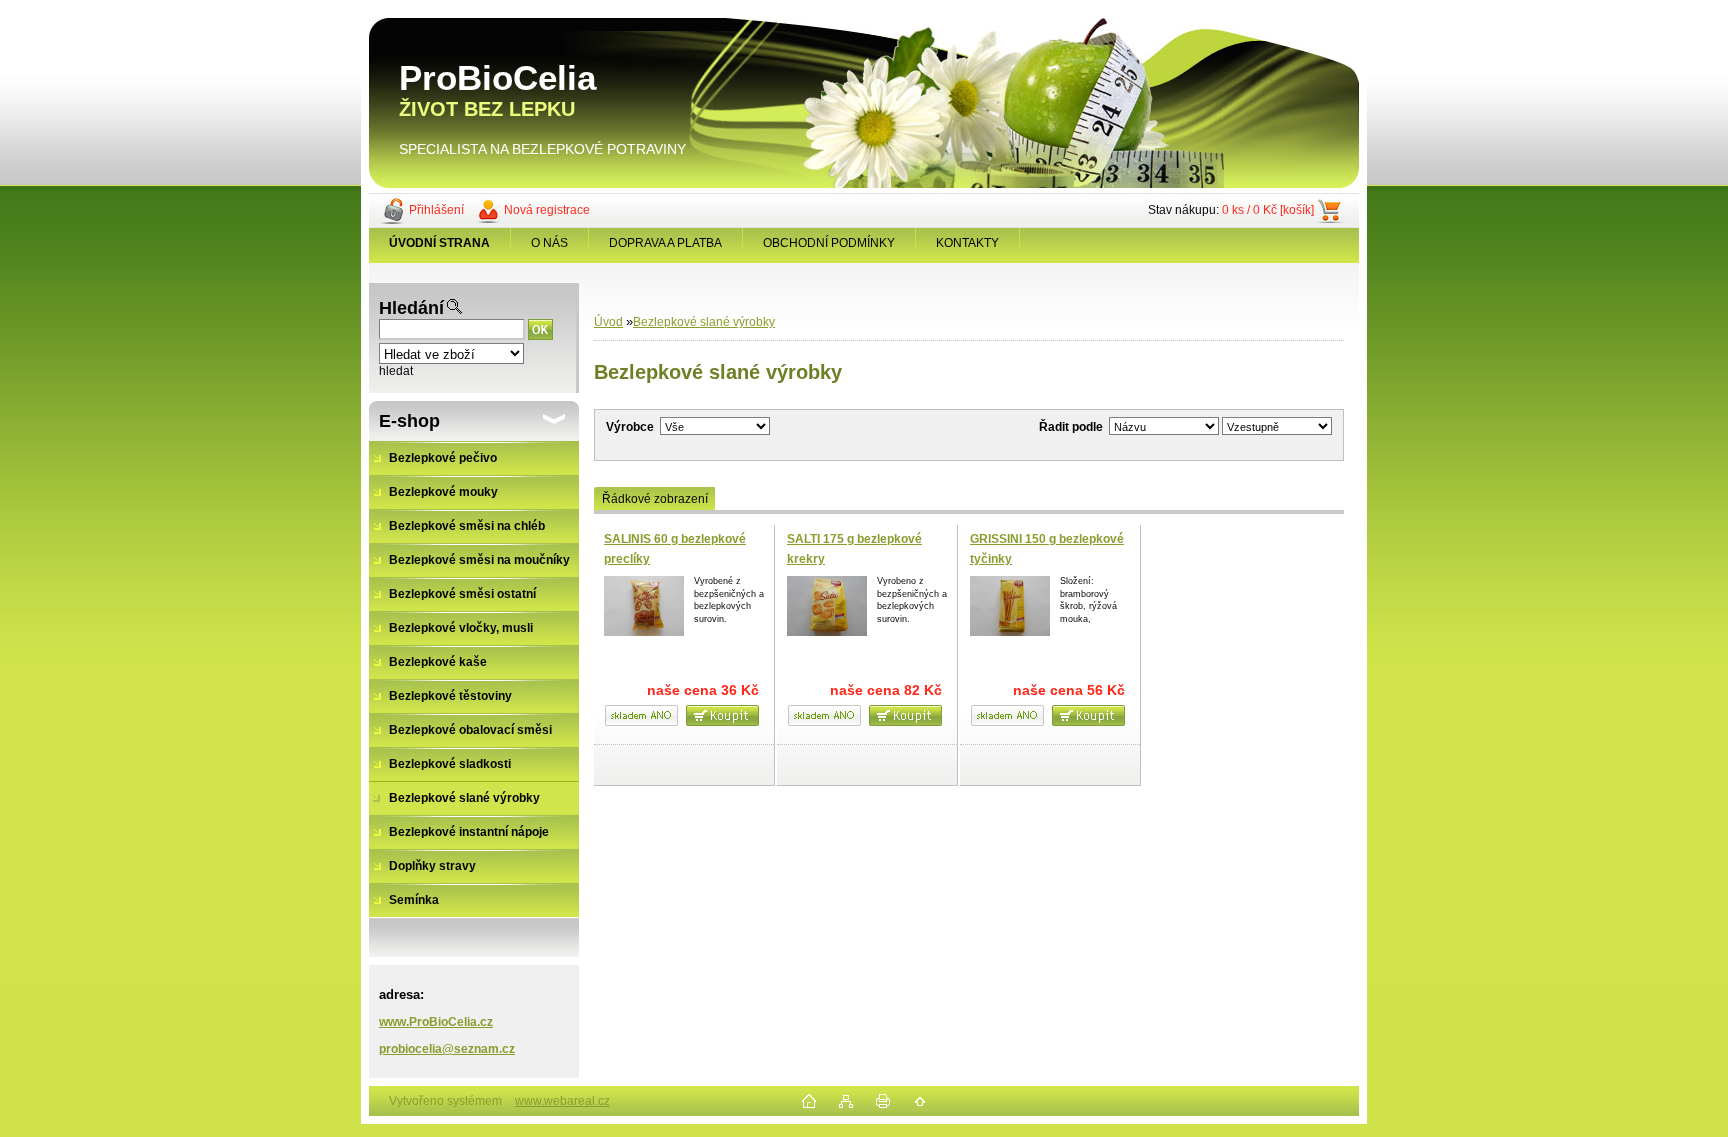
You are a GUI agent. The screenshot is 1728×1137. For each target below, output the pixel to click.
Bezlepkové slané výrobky (704, 322)
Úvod (608, 322)
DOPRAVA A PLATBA (665, 243)
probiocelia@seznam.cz (447, 1049)
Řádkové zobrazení (655, 499)
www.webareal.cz (562, 1101)
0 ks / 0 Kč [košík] (1268, 210)
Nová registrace (547, 210)
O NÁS (549, 243)
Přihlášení (436, 210)
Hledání (411, 308)
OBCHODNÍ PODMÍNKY (829, 243)
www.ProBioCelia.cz (436, 1022)
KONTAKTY (967, 243)
